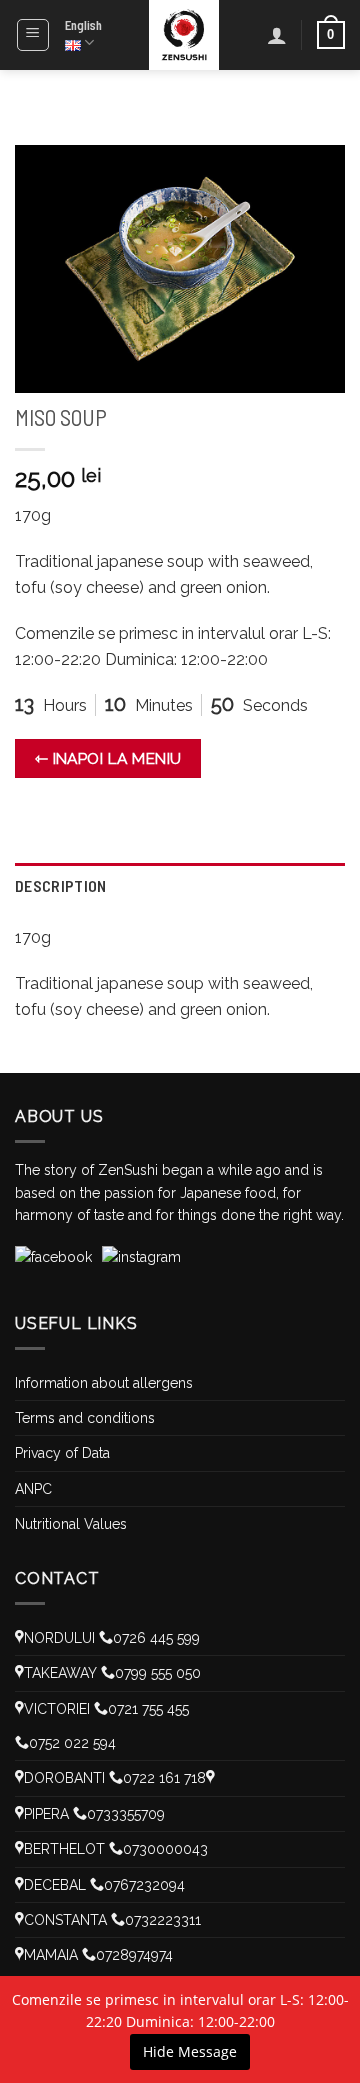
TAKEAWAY (60, 1673)
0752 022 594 (72, 1743)
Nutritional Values (71, 1524)
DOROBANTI (64, 1778)
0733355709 (126, 1814)
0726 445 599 (156, 1638)
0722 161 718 (164, 1778)
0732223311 (163, 1920)
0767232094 (144, 1885)
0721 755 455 (148, 1709)
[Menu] (33, 35)
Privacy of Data (62, 1453)
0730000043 (165, 1849)
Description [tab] (61, 885)
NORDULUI (59, 1638)
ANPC (33, 1489)
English (83, 25)
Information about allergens (104, 1383)
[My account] (277, 35)
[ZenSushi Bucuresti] (184, 35)
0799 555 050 (158, 1673)
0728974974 (134, 1955)
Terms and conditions (85, 1418)
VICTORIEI (57, 1709)
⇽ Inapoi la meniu (108, 758)
